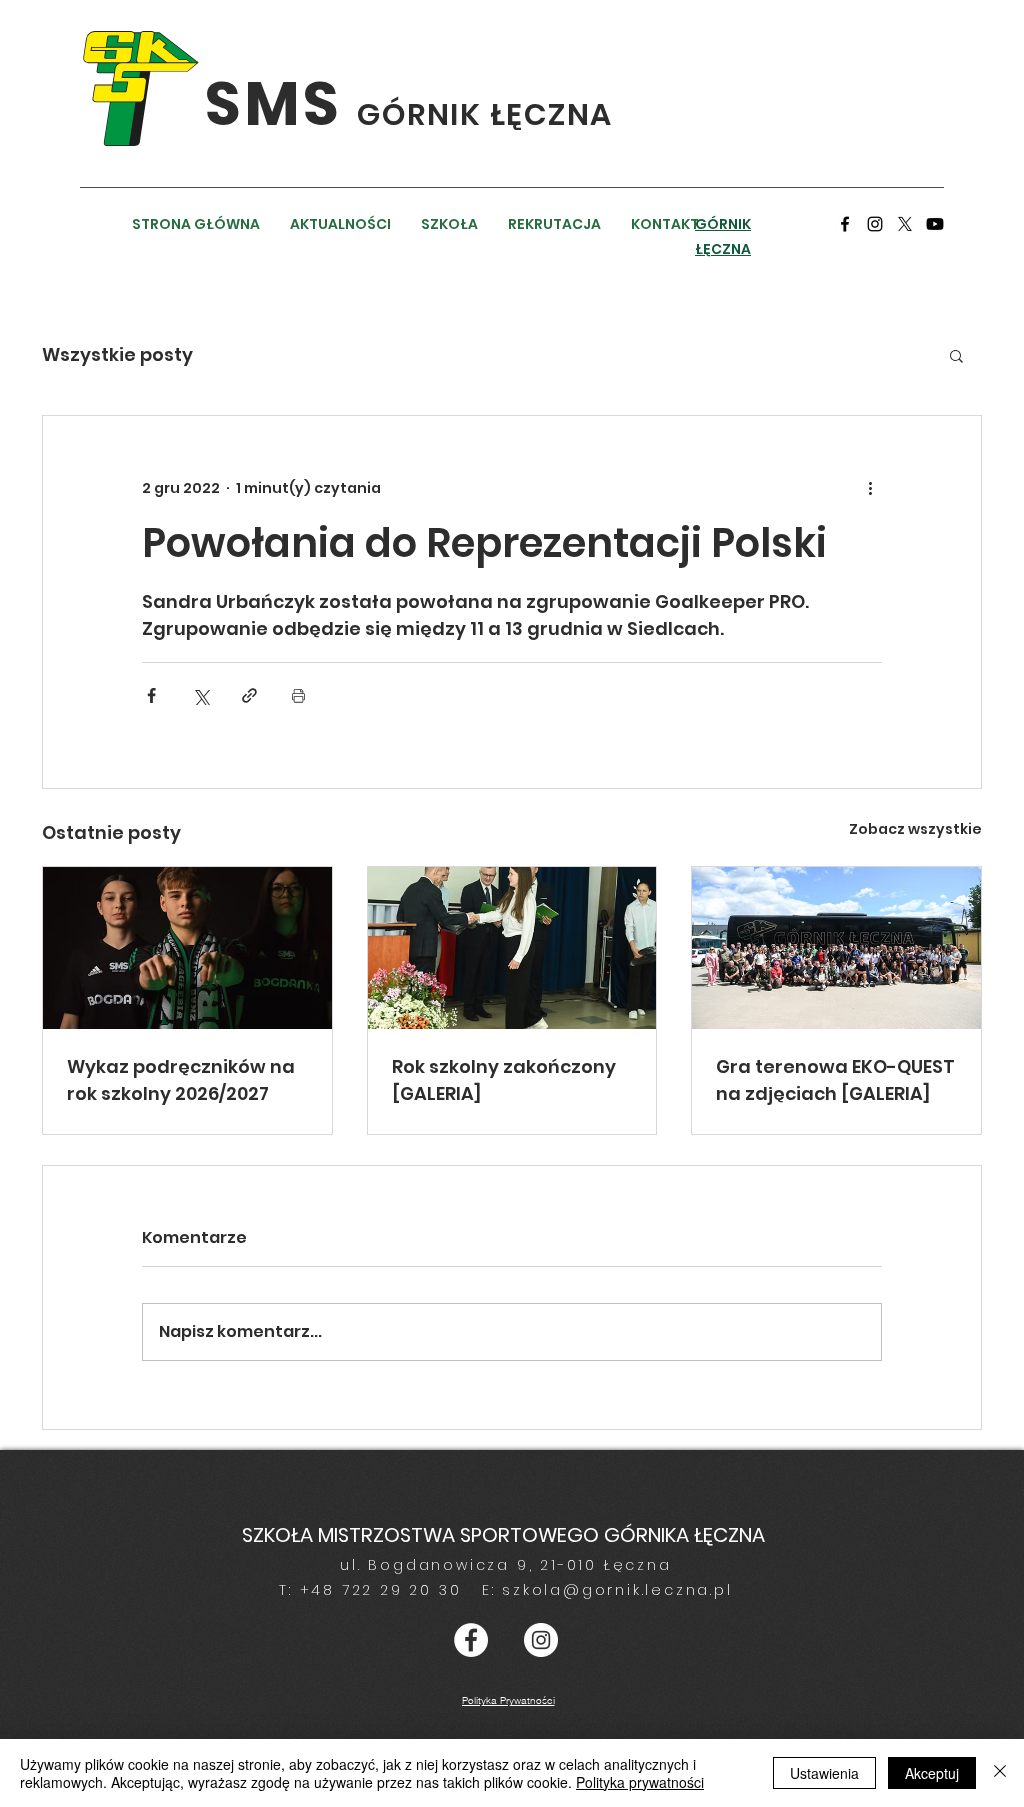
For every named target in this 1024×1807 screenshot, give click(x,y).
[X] (905, 224)
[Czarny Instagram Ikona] (875, 224)
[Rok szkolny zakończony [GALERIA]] (512, 948)
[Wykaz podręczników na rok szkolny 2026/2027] (187, 948)
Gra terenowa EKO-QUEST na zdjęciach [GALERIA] (835, 1080)
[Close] (1000, 1773)
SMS (281, 104)
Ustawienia (824, 1773)
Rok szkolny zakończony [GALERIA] (504, 1080)
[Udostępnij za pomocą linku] (249, 695)
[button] (956, 355)
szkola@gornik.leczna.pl (617, 1590)
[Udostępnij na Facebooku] (151, 695)
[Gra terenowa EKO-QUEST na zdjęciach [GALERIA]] (836, 948)
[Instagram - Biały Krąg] (541, 1640)
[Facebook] (845, 224)
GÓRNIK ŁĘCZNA (485, 114)
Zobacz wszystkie (915, 829)
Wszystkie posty (117, 354)
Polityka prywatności (640, 1782)
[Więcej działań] (870, 488)
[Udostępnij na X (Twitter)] (200, 695)
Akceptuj (932, 1773)
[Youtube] (935, 224)
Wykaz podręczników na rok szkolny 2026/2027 (181, 1080)
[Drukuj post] (298, 695)
